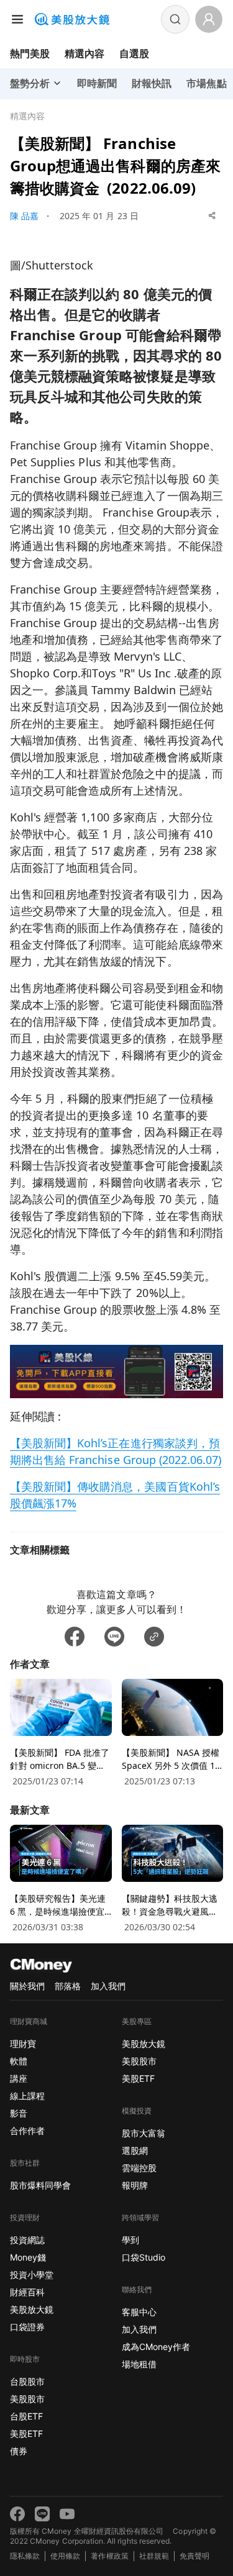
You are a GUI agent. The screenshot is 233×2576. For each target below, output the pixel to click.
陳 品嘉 (24, 216)
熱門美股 (30, 53)
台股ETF (26, 2416)
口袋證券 (27, 2327)
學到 (130, 2240)
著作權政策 (109, 2556)
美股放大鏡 (32, 2309)
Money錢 (28, 2257)
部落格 (68, 1986)
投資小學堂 (32, 2275)
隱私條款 (25, 2556)
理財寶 (23, 2044)
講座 (19, 2078)
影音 (19, 2113)
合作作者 (27, 2131)
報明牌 (135, 2185)
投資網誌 (27, 2240)
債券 (19, 2451)
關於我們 (27, 1986)
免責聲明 (194, 2556)
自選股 (134, 53)
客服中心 (139, 2312)
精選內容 (85, 53)
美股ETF (26, 2434)
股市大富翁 (144, 2133)
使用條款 (65, 2556)
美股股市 (27, 2399)
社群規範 (154, 2556)
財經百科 (27, 2292)
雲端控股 (139, 2168)
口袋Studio (144, 2257)
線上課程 (27, 2096)
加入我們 (108, 1986)
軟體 (19, 2061)
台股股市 (27, 2381)
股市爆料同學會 (40, 2185)
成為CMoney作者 (156, 2347)
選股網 (135, 2150)
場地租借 (139, 2364)
